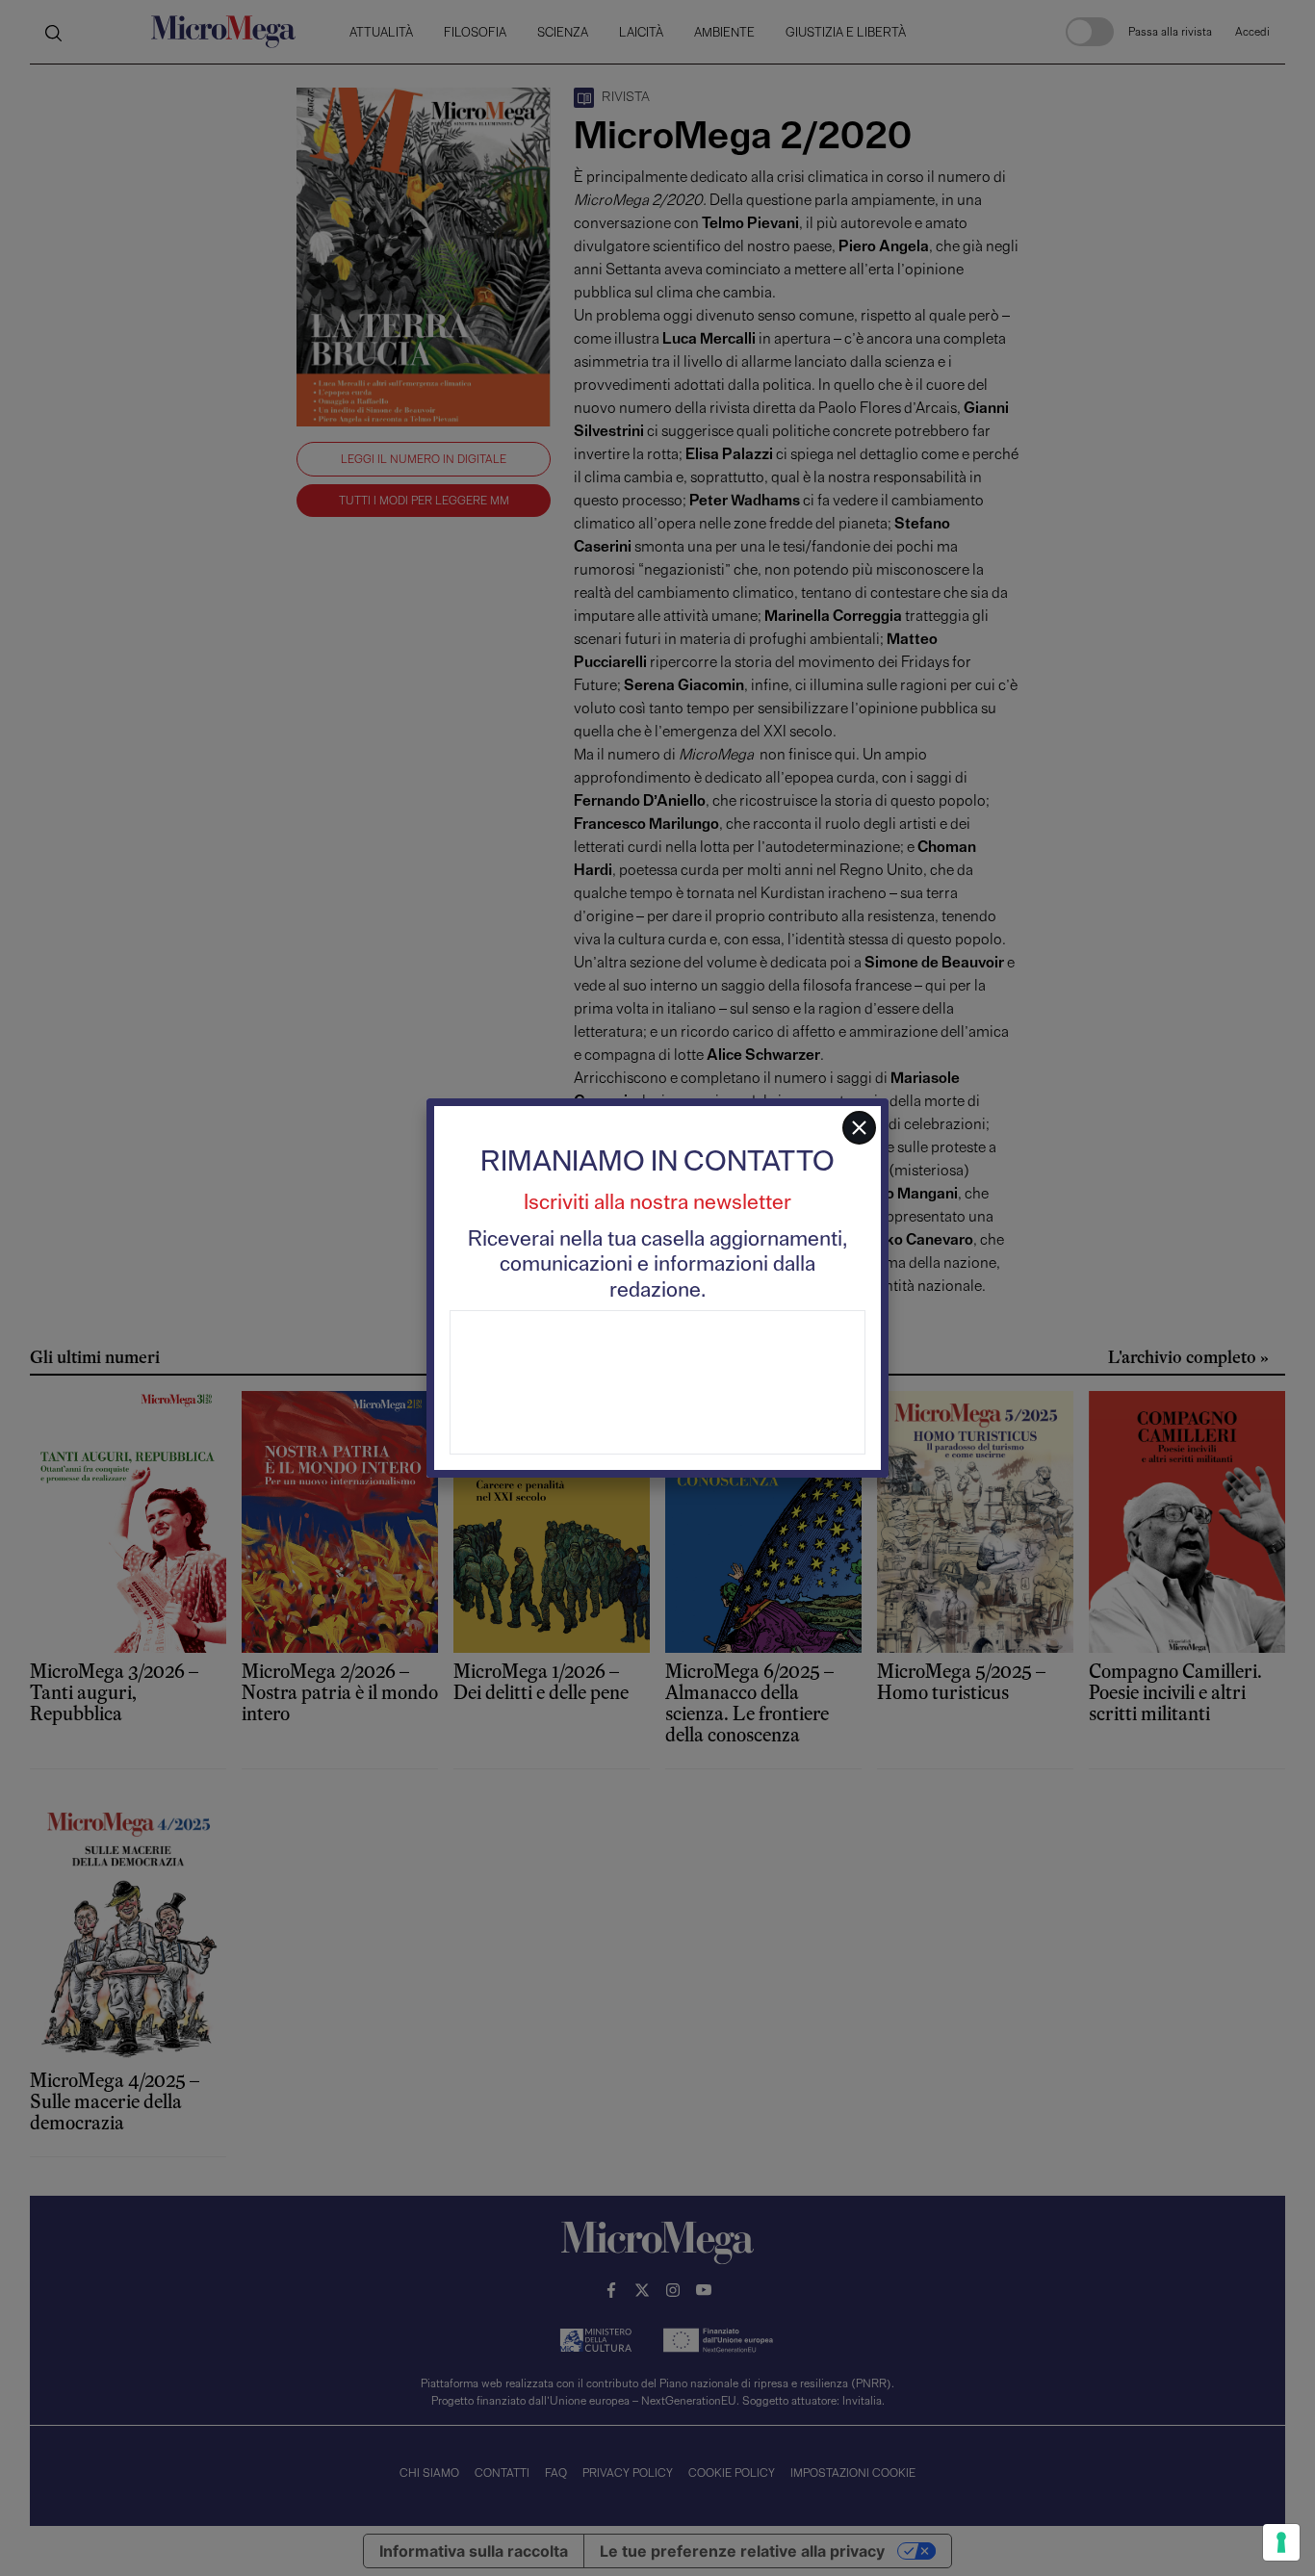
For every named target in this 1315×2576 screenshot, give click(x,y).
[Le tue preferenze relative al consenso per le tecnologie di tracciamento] (1281, 2542)
